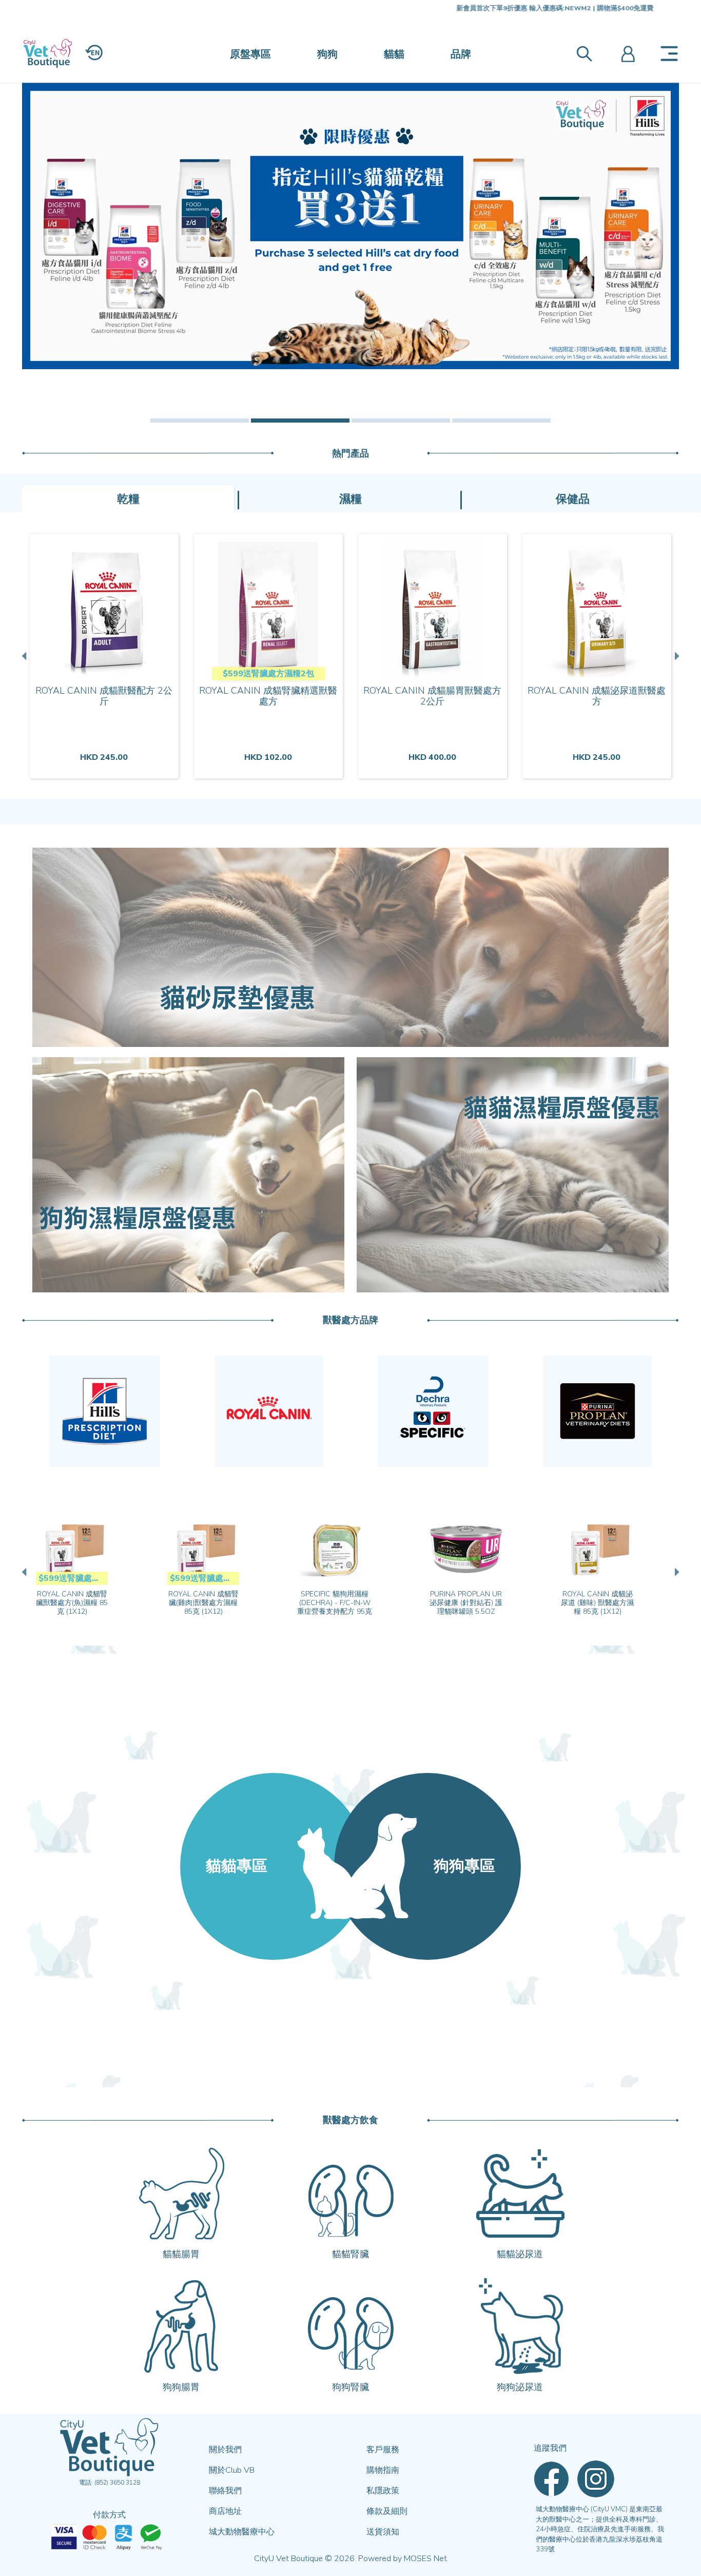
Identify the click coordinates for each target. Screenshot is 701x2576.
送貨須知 (383, 2532)
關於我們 (225, 2450)
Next (676, 656)
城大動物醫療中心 (242, 2532)
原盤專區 (250, 54)
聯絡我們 (225, 2491)
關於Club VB (232, 2470)
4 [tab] (501, 421)
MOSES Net (425, 2559)
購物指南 (383, 2470)
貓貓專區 (237, 1866)
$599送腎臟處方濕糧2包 (268, 674)
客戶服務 (383, 2450)
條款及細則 (387, 2511)
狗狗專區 (464, 1866)
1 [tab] (200, 421)
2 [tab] (300, 421)
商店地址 (225, 2511)
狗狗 (327, 54)
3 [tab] (401, 421)
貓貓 (394, 54)
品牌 (461, 54)
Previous (25, 656)
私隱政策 (383, 2491)
